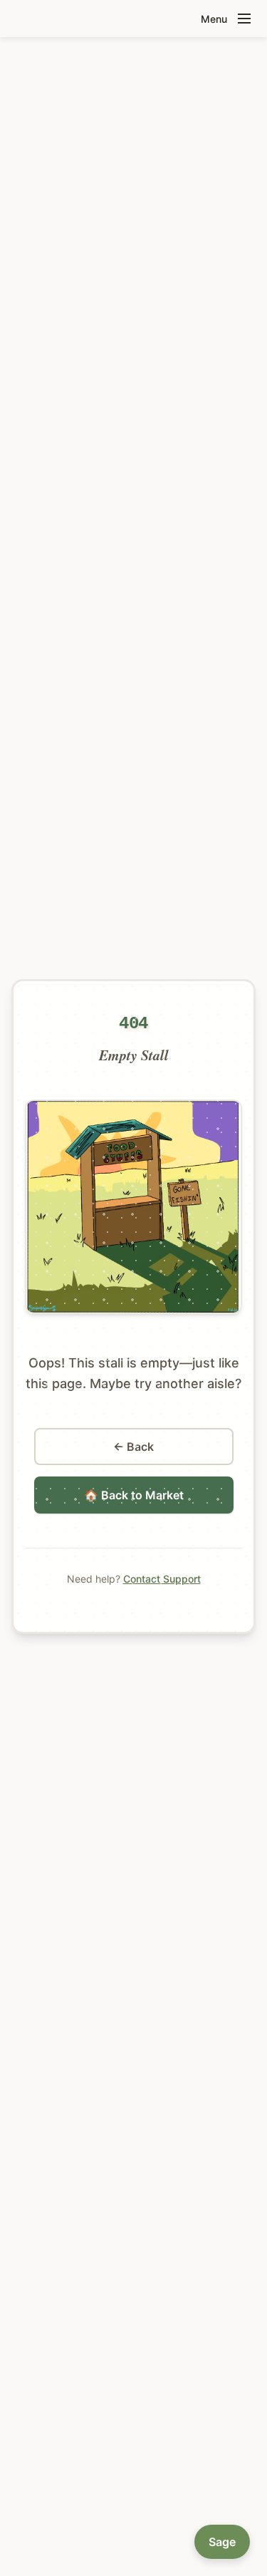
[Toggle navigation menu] (244, 19)
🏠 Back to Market (134, 1495)
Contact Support (162, 1579)
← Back (133, 1447)
